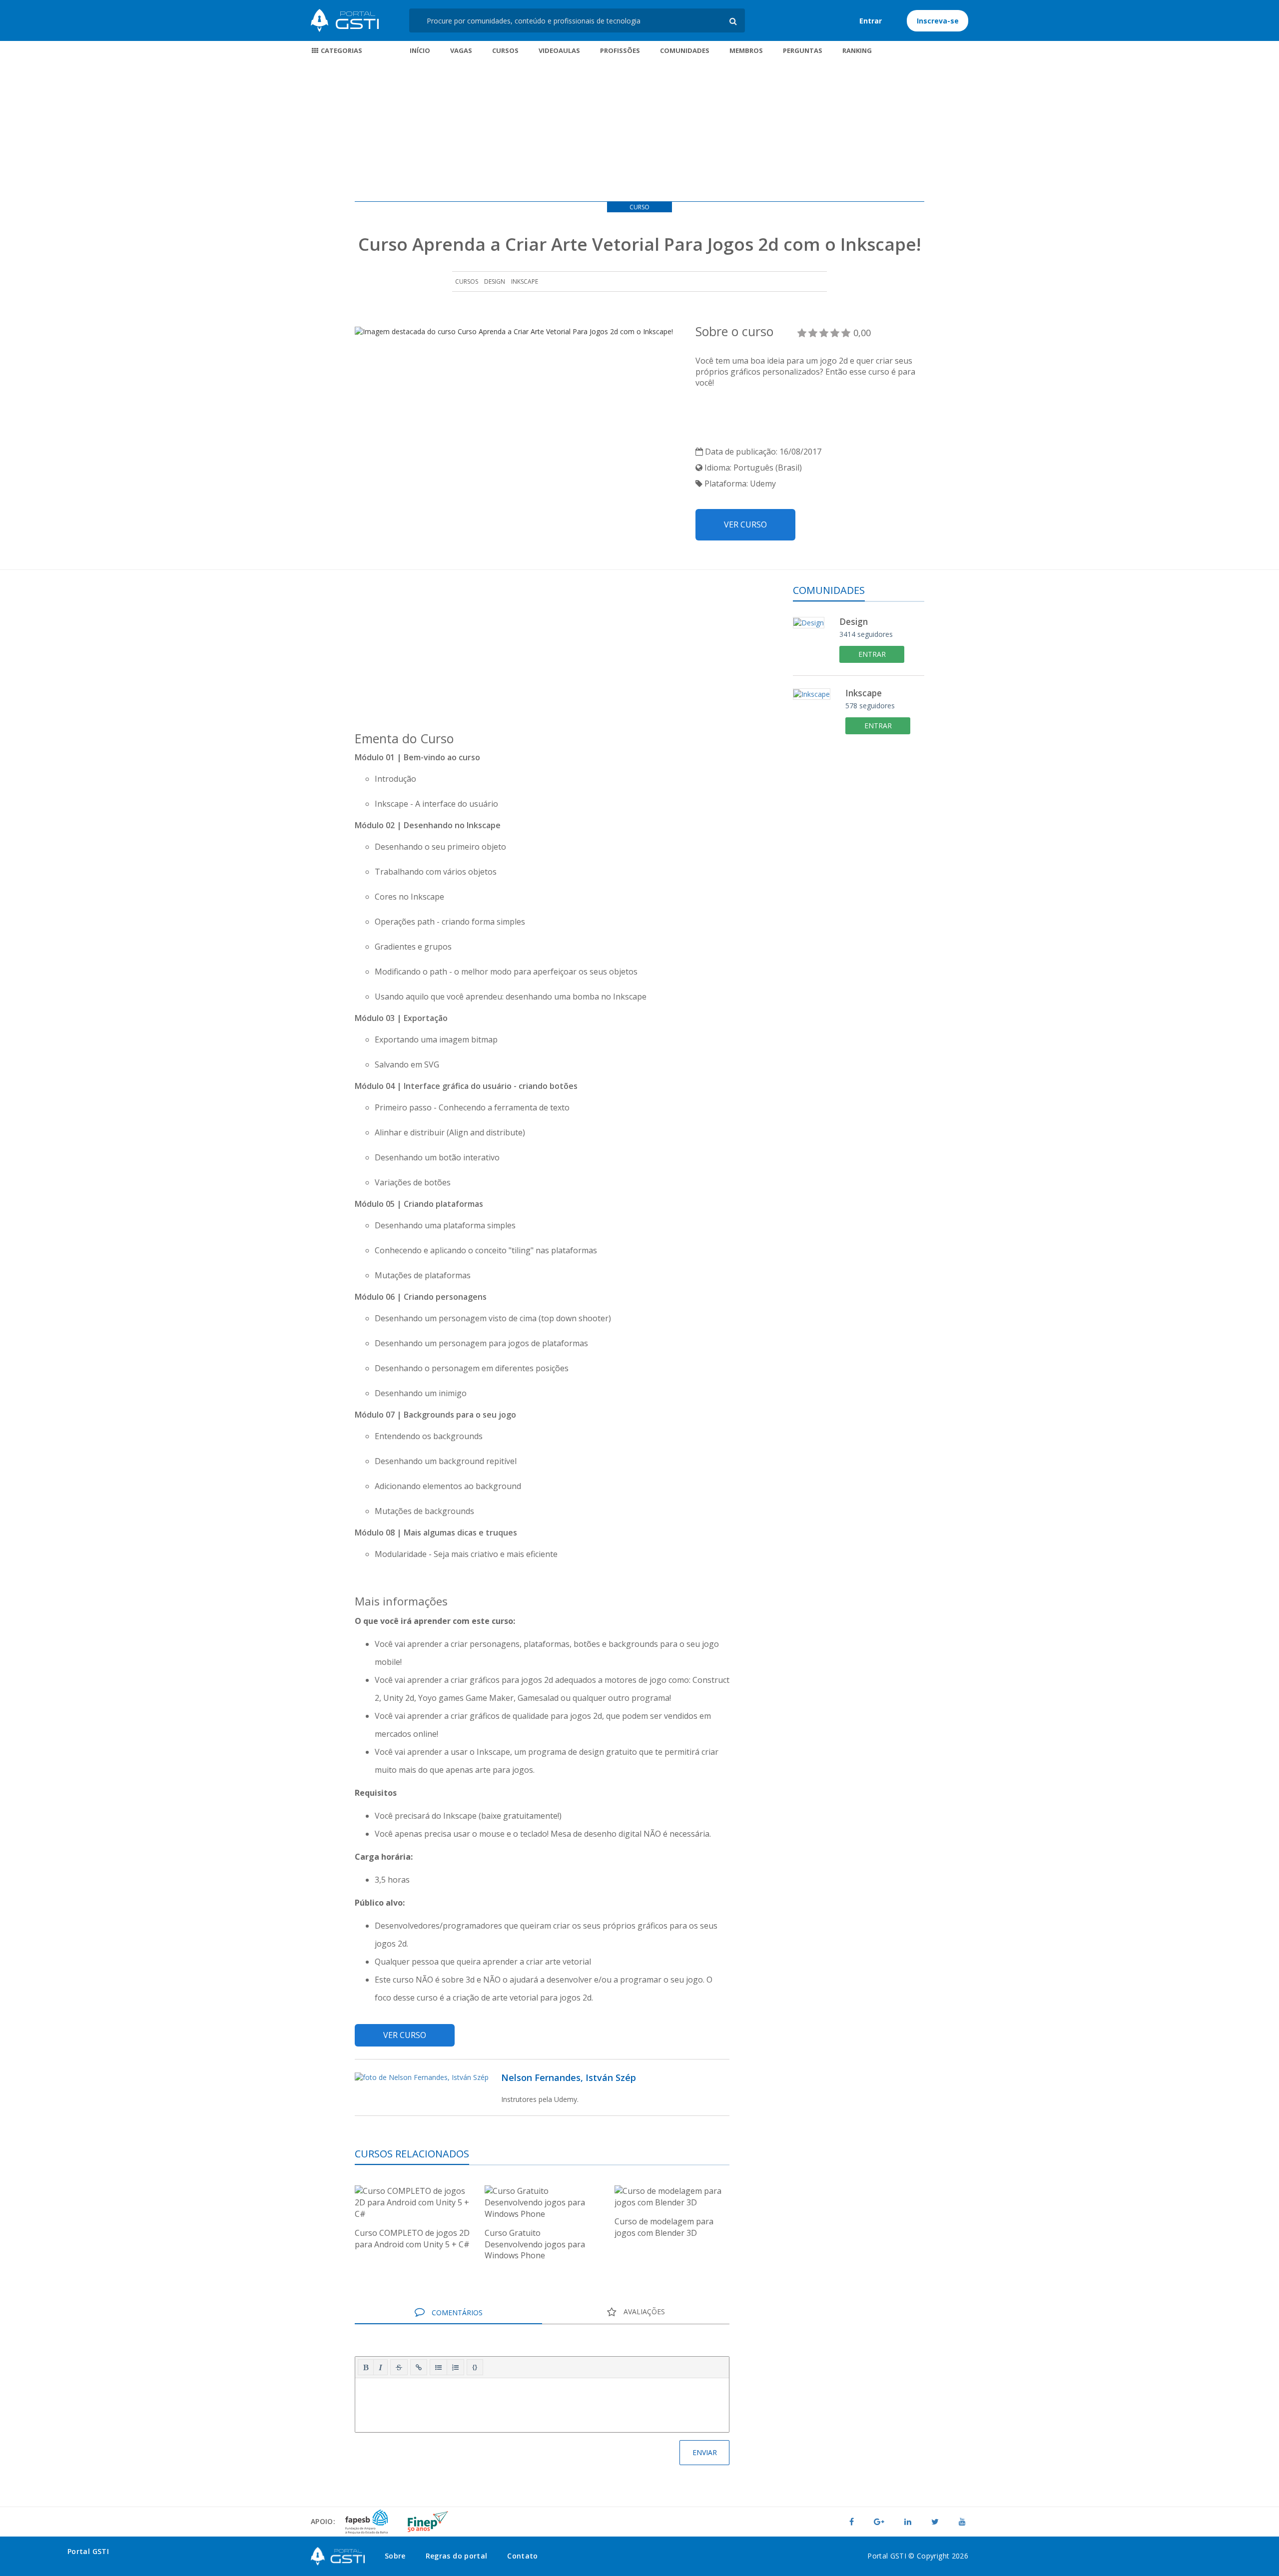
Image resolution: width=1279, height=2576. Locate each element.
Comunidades (685, 50)
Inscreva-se (938, 21)
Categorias (341, 50)
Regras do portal (457, 2556)
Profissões (620, 50)
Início (420, 50)
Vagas (461, 50)
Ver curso (745, 524)
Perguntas (803, 50)
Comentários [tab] (456, 2313)
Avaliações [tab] (643, 2312)
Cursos (505, 50)
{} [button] (475, 2367)
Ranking (857, 50)
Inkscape (525, 281)
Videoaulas (559, 50)
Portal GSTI (345, 20)
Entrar (871, 21)
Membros (746, 50)
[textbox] (542, 2403)
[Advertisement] (639, 131)
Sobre (395, 2556)
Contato (522, 2556)
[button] (366, 2367)
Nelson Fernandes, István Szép (569, 2077)
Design (495, 281)
